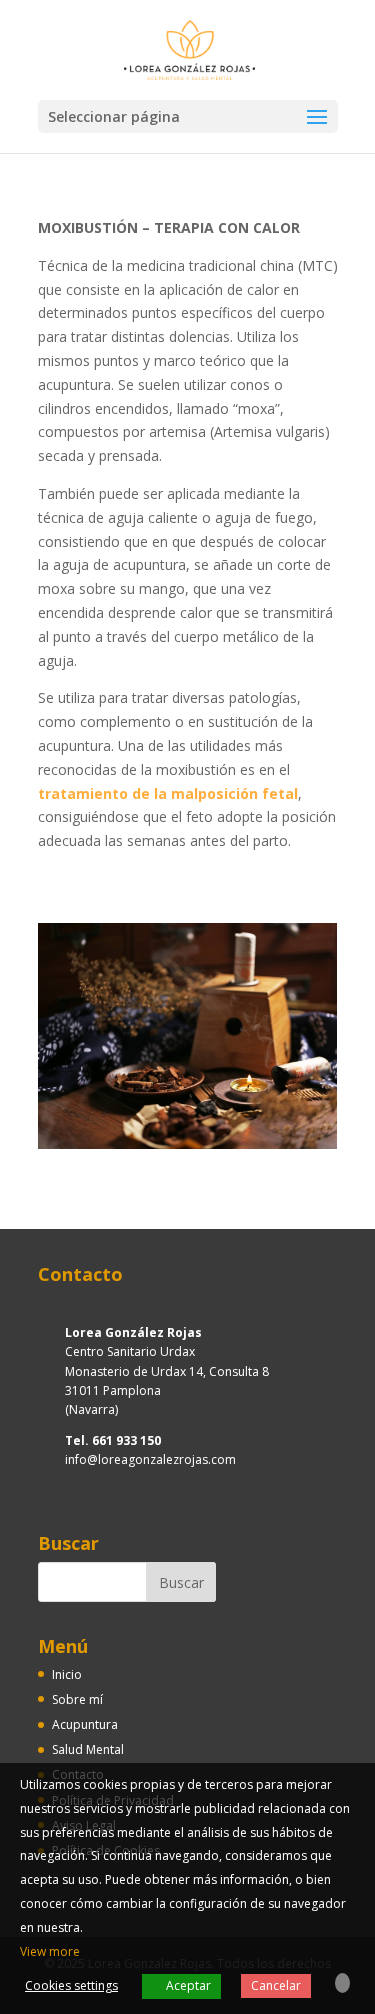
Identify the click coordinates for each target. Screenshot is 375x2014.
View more (50, 1951)
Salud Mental (88, 1749)
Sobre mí (77, 1699)
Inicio (67, 1674)
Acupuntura (85, 1724)
